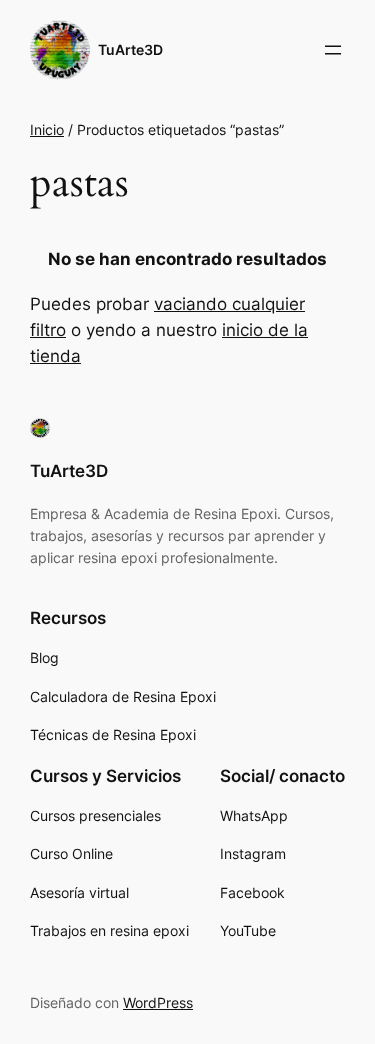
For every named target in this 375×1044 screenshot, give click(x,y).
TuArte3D (130, 49)
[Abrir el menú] (333, 50)
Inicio (47, 129)
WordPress (158, 1002)
